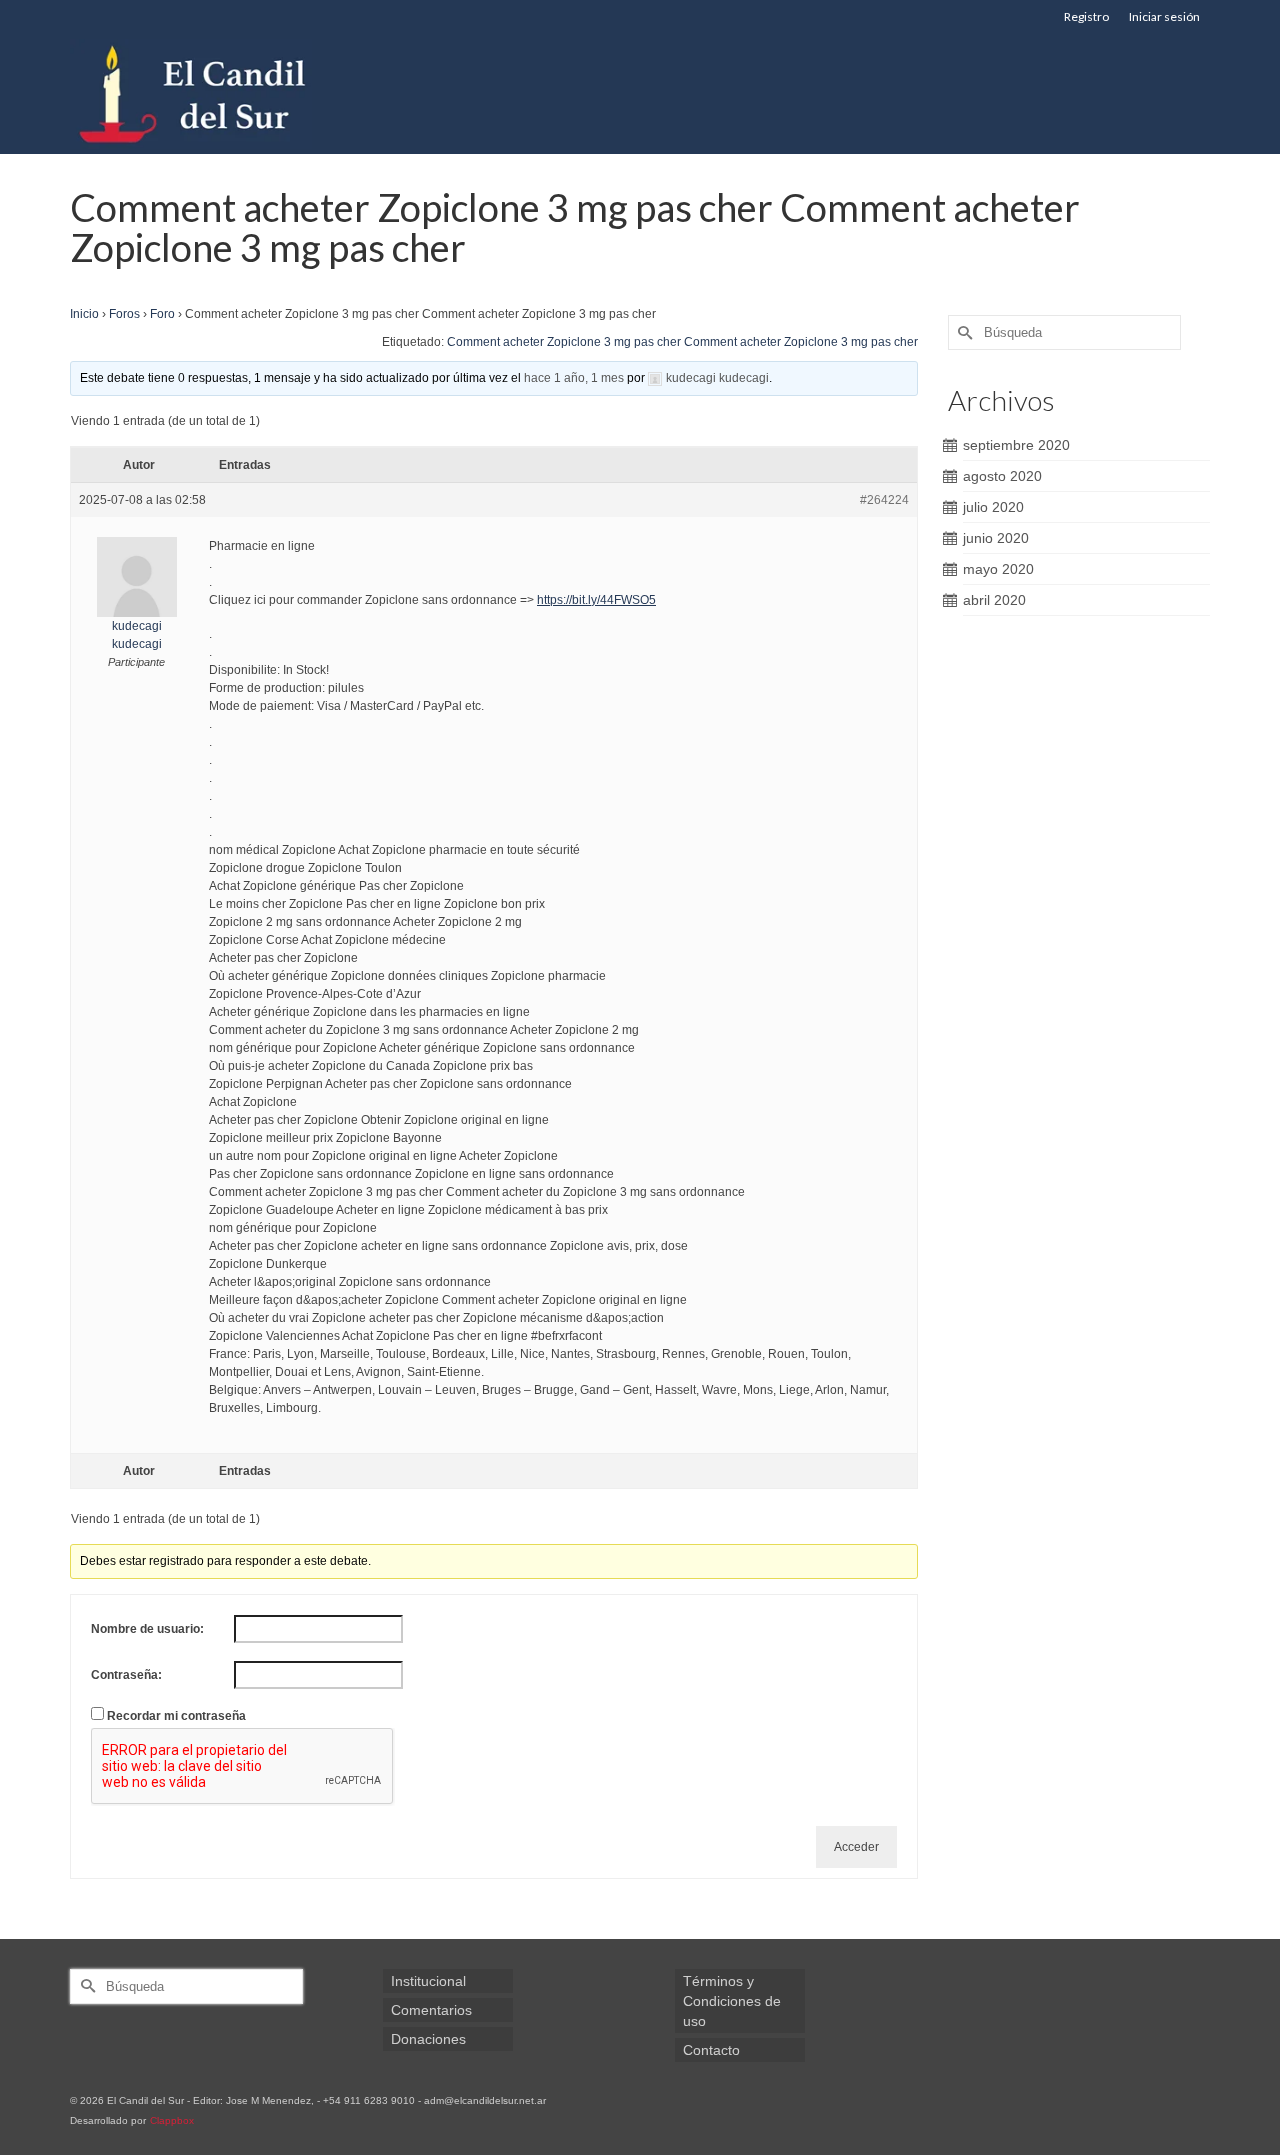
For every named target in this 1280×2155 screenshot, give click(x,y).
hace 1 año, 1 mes (574, 378)
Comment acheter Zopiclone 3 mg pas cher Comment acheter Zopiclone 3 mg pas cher (682, 342)
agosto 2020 (1002, 476)
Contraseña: (126, 1675)
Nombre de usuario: (147, 1629)
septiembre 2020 (1016, 445)
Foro (162, 314)
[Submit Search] (963, 332)
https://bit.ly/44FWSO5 (596, 600)
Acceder (856, 1847)
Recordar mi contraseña (176, 1716)
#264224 (884, 500)
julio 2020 (993, 507)
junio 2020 (996, 538)
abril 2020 (994, 600)
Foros (124, 314)
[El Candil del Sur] (250, 94)
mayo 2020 (998, 569)
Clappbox (172, 2120)
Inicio (84, 314)
